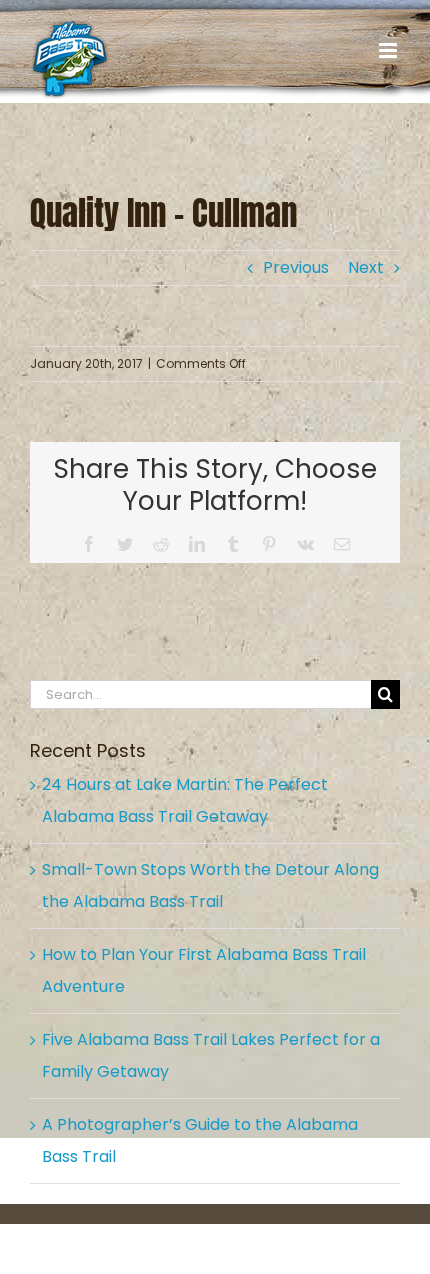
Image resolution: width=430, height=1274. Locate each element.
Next (366, 267)
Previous (296, 267)
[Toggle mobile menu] (389, 50)
